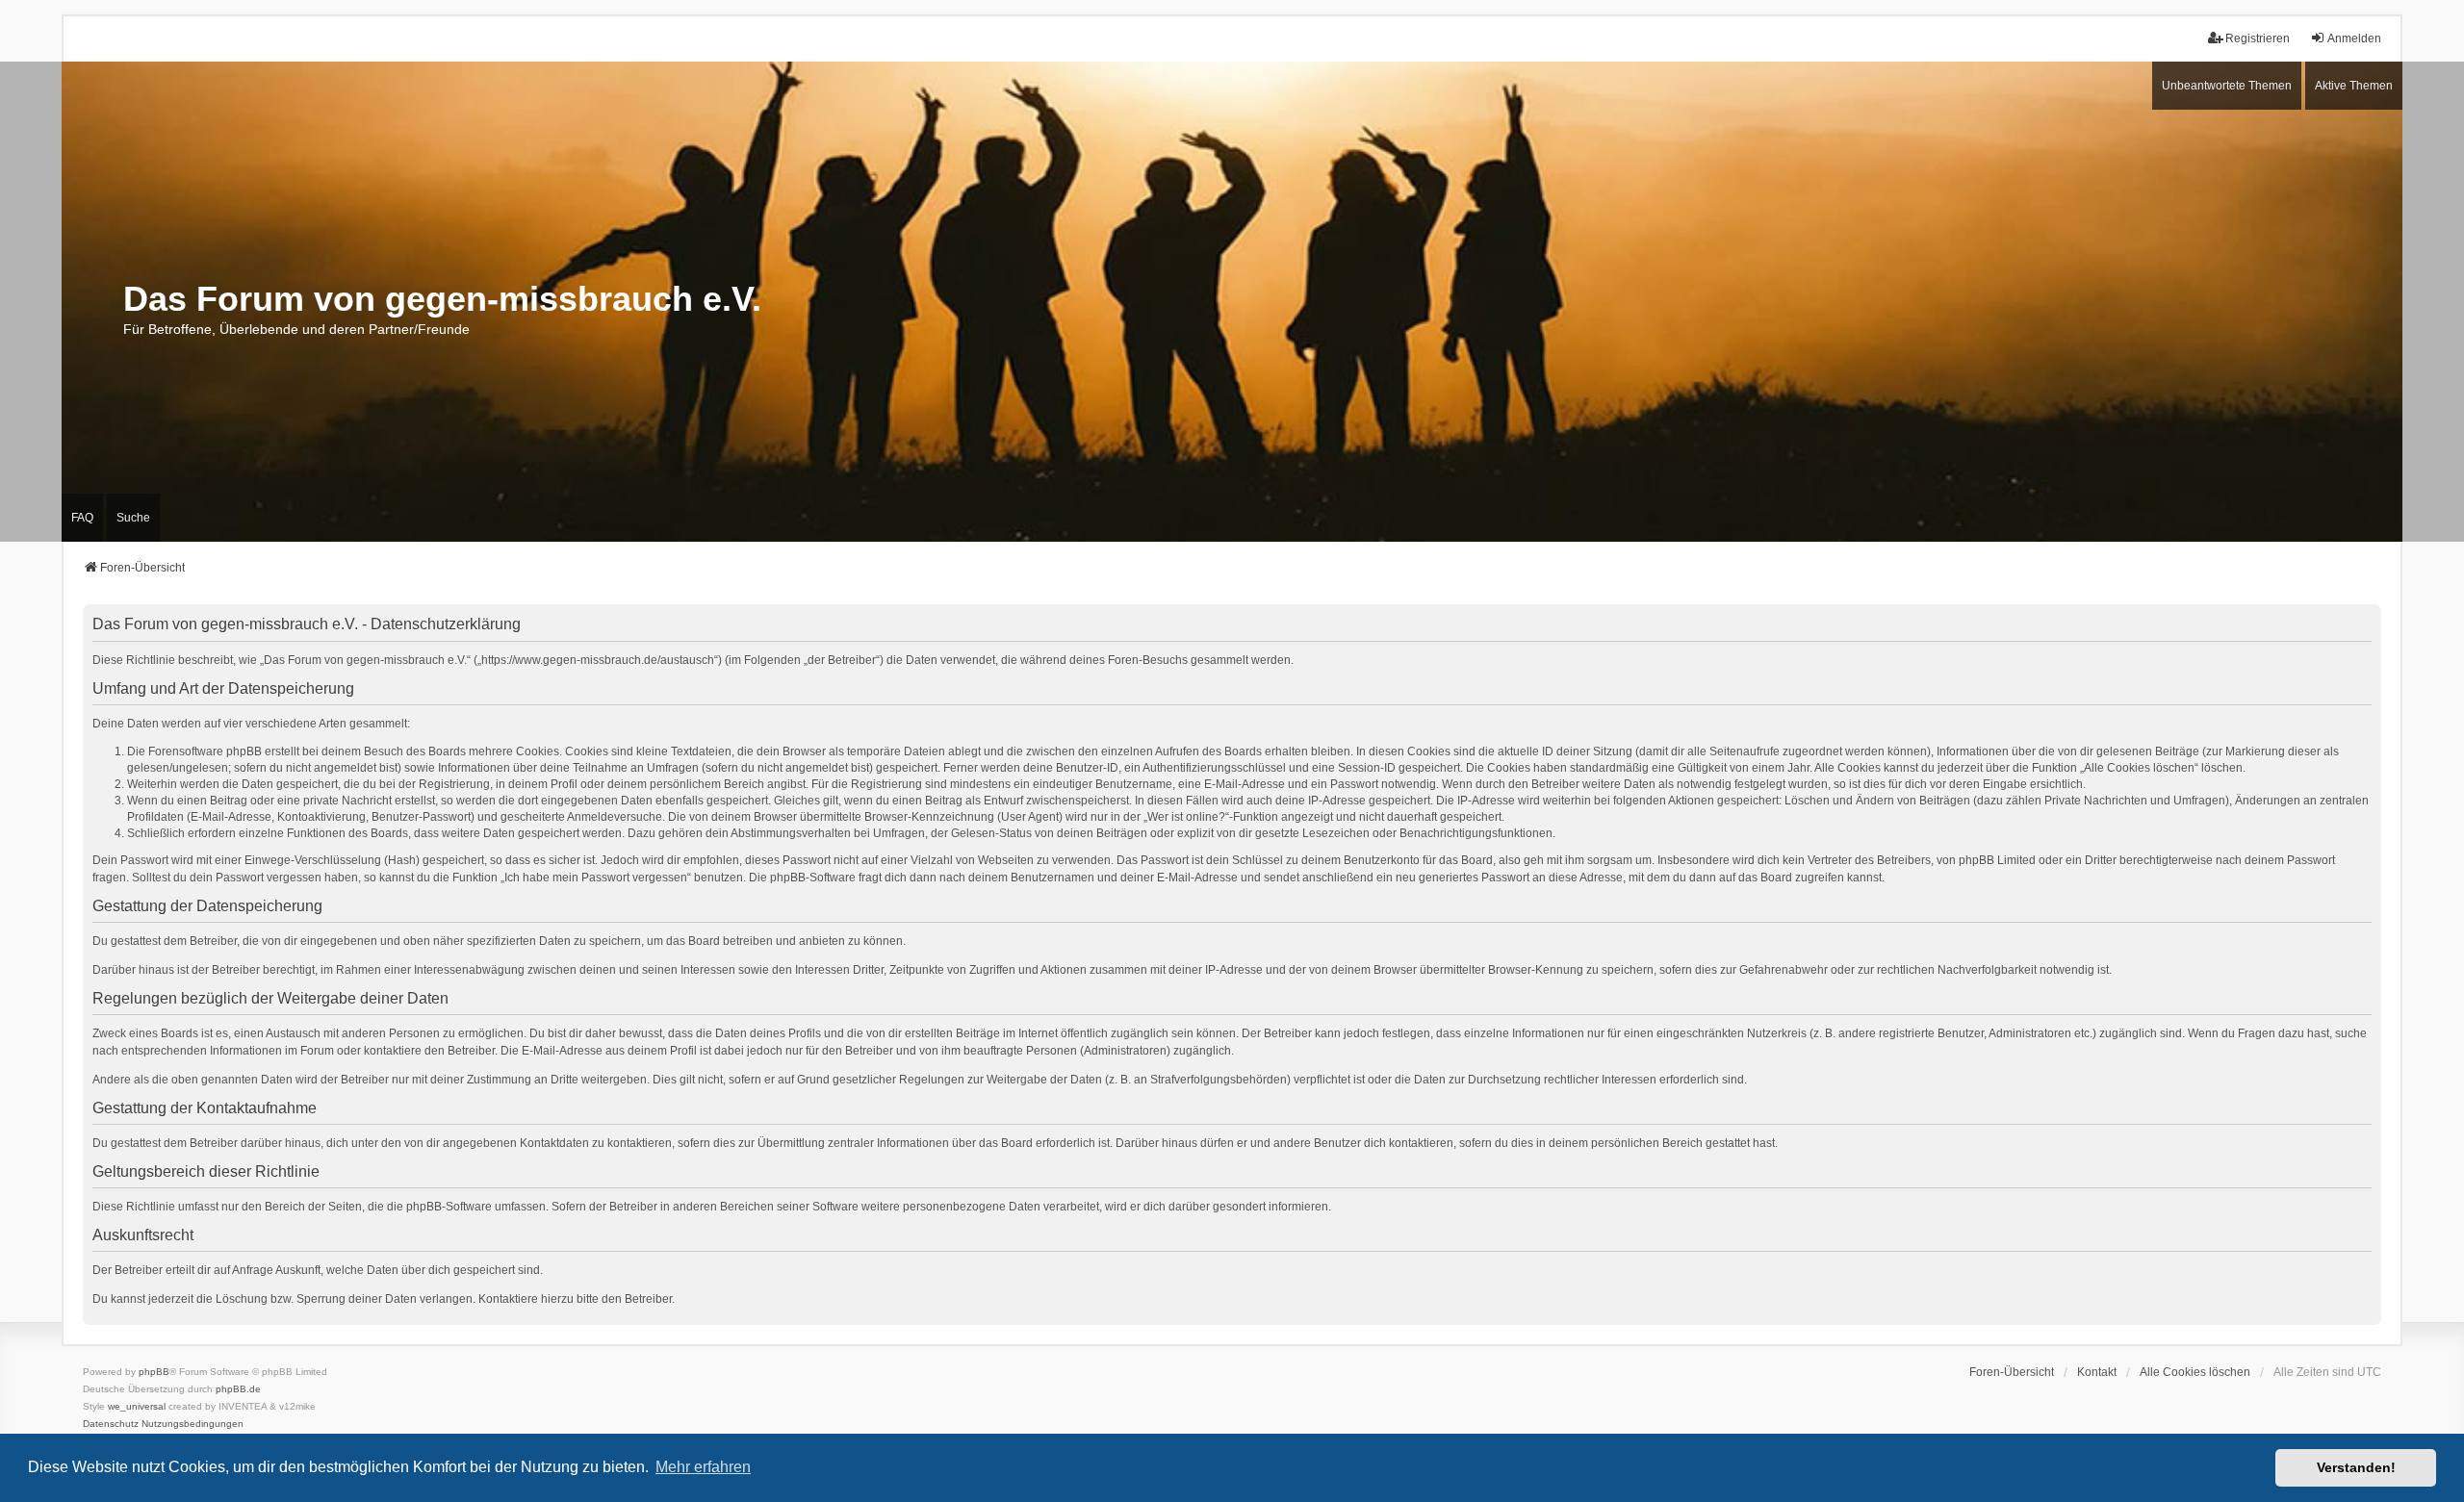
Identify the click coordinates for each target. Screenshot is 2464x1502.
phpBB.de (238, 1389)
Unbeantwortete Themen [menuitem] (2227, 86)
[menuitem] (111, 1424)
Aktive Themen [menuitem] (2354, 86)
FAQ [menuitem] (82, 518)
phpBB (154, 1372)
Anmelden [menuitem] (2354, 38)
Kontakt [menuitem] (2097, 1372)
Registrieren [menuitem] (2258, 38)
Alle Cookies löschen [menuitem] (2195, 1372)
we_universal (137, 1406)
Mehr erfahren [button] (703, 1467)
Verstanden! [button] (2356, 1467)
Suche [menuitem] (133, 518)
